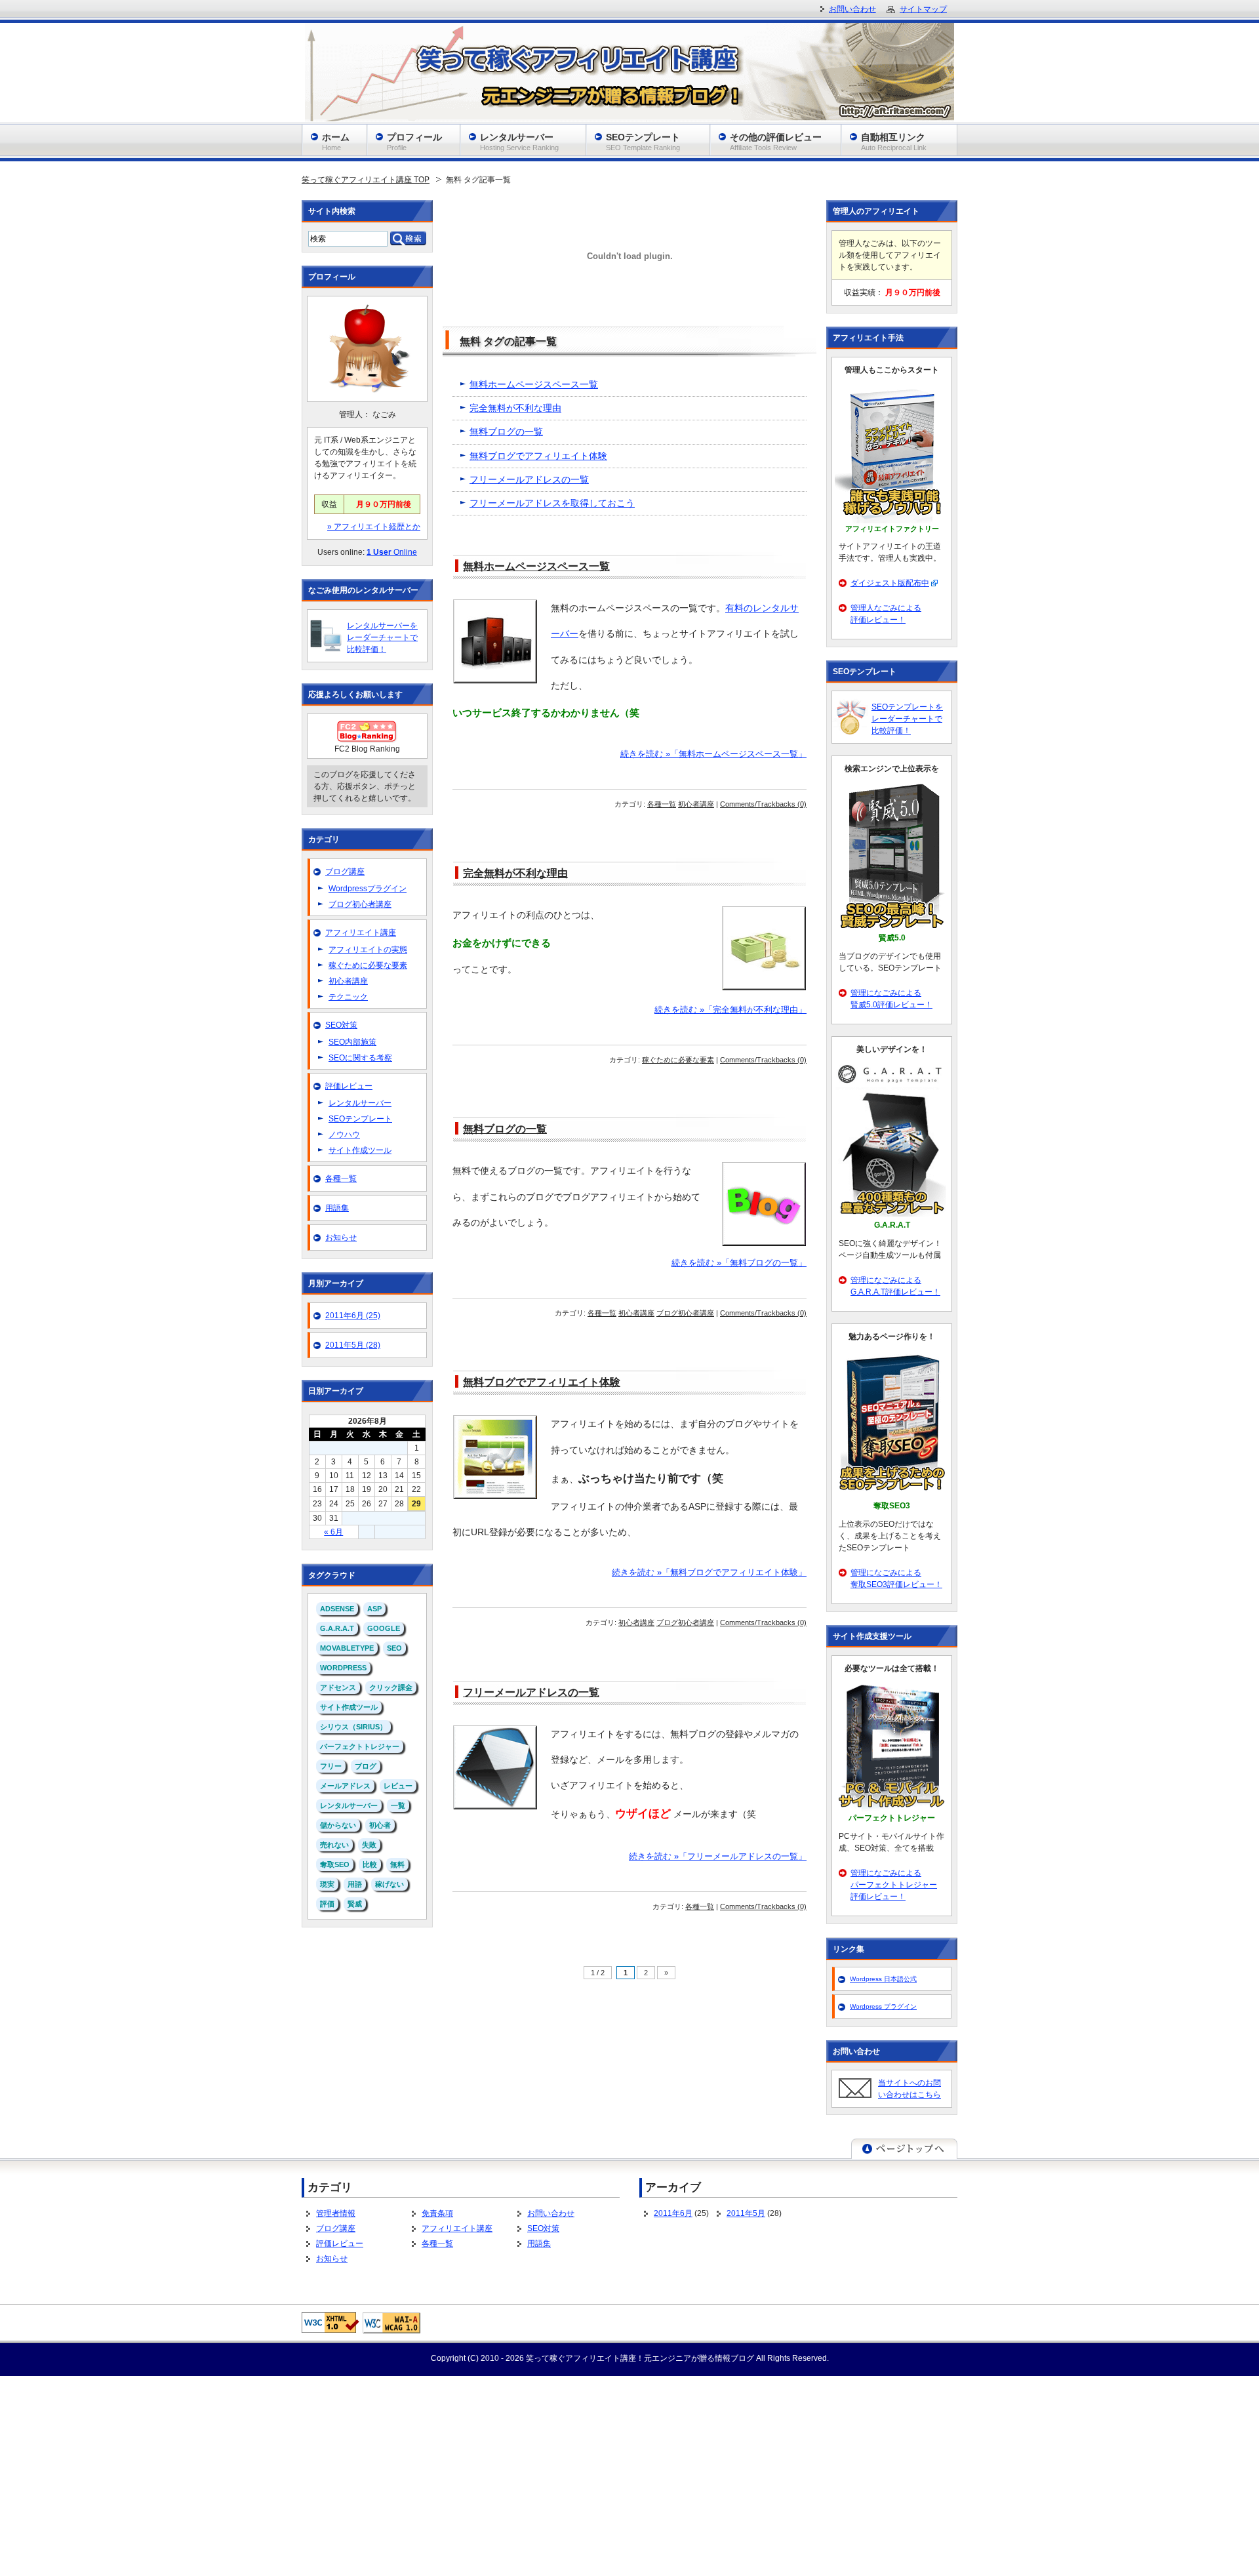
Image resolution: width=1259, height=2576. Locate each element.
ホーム (336, 142)
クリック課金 (391, 1687)
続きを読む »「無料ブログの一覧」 (739, 1263)
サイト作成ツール (360, 1150)
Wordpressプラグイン (368, 889)
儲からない (338, 1825)
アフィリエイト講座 (361, 933)
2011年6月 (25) (353, 1316)
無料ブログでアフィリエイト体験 (538, 456)
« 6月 (333, 1532)
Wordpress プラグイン (883, 2006)
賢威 (355, 1904)
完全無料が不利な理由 (515, 408)
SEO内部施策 (352, 1042)
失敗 (369, 1845)
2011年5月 (746, 2213)
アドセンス (338, 1687)
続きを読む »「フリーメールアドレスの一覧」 (718, 1857)
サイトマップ (923, 9)
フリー (331, 1766)
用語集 (337, 1208)
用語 (355, 1884)
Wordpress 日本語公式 (883, 1979)
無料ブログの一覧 (506, 432)
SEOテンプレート (360, 1119)
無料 (397, 1864)
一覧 (398, 1805)
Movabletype (347, 1648)
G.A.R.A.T (337, 1628)
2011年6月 (673, 2213)
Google (384, 1628)
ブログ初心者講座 (685, 1313)
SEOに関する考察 (360, 1058)
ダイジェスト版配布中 (890, 583)
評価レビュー (349, 1086)
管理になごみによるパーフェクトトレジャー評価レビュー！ (894, 1885)
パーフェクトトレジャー (360, 1746)
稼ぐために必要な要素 (678, 1060)
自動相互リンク (894, 142)
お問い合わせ (551, 2213)
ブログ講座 (345, 872)
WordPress (343, 1668)
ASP (374, 1609)
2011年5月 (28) (353, 1345)
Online (392, 552)
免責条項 (437, 2213)
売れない (334, 1845)
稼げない (390, 1884)
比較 (370, 1864)
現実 (327, 1884)
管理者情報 (336, 2213)
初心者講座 (696, 804)
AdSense (337, 1609)
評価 (327, 1904)
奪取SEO (335, 1864)
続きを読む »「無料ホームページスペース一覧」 (713, 754)
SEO (394, 1648)
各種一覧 (662, 804)
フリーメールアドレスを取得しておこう (552, 503)
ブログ (366, 1766)
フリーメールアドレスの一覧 (529, 479)
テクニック (348, 997)
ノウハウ (344, 1135)
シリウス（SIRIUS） (353, 1727)
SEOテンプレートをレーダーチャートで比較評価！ (907, 719)
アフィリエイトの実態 (368, 950)
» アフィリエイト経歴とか (374, 527)
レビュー (398, 1786)
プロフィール (414, 142)
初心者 (380, 1825)
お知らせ (341, 1238)
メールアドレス (345, 1786)
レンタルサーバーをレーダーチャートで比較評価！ (382, 637)
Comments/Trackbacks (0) (763, 804)
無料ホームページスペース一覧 (534, 384)
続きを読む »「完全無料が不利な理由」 (730, 1010)
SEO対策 (341, 1025)
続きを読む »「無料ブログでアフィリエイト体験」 (709, 1573)
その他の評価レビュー (776, 142)
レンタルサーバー (360, 1103)
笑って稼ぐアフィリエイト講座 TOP (366, 180)
